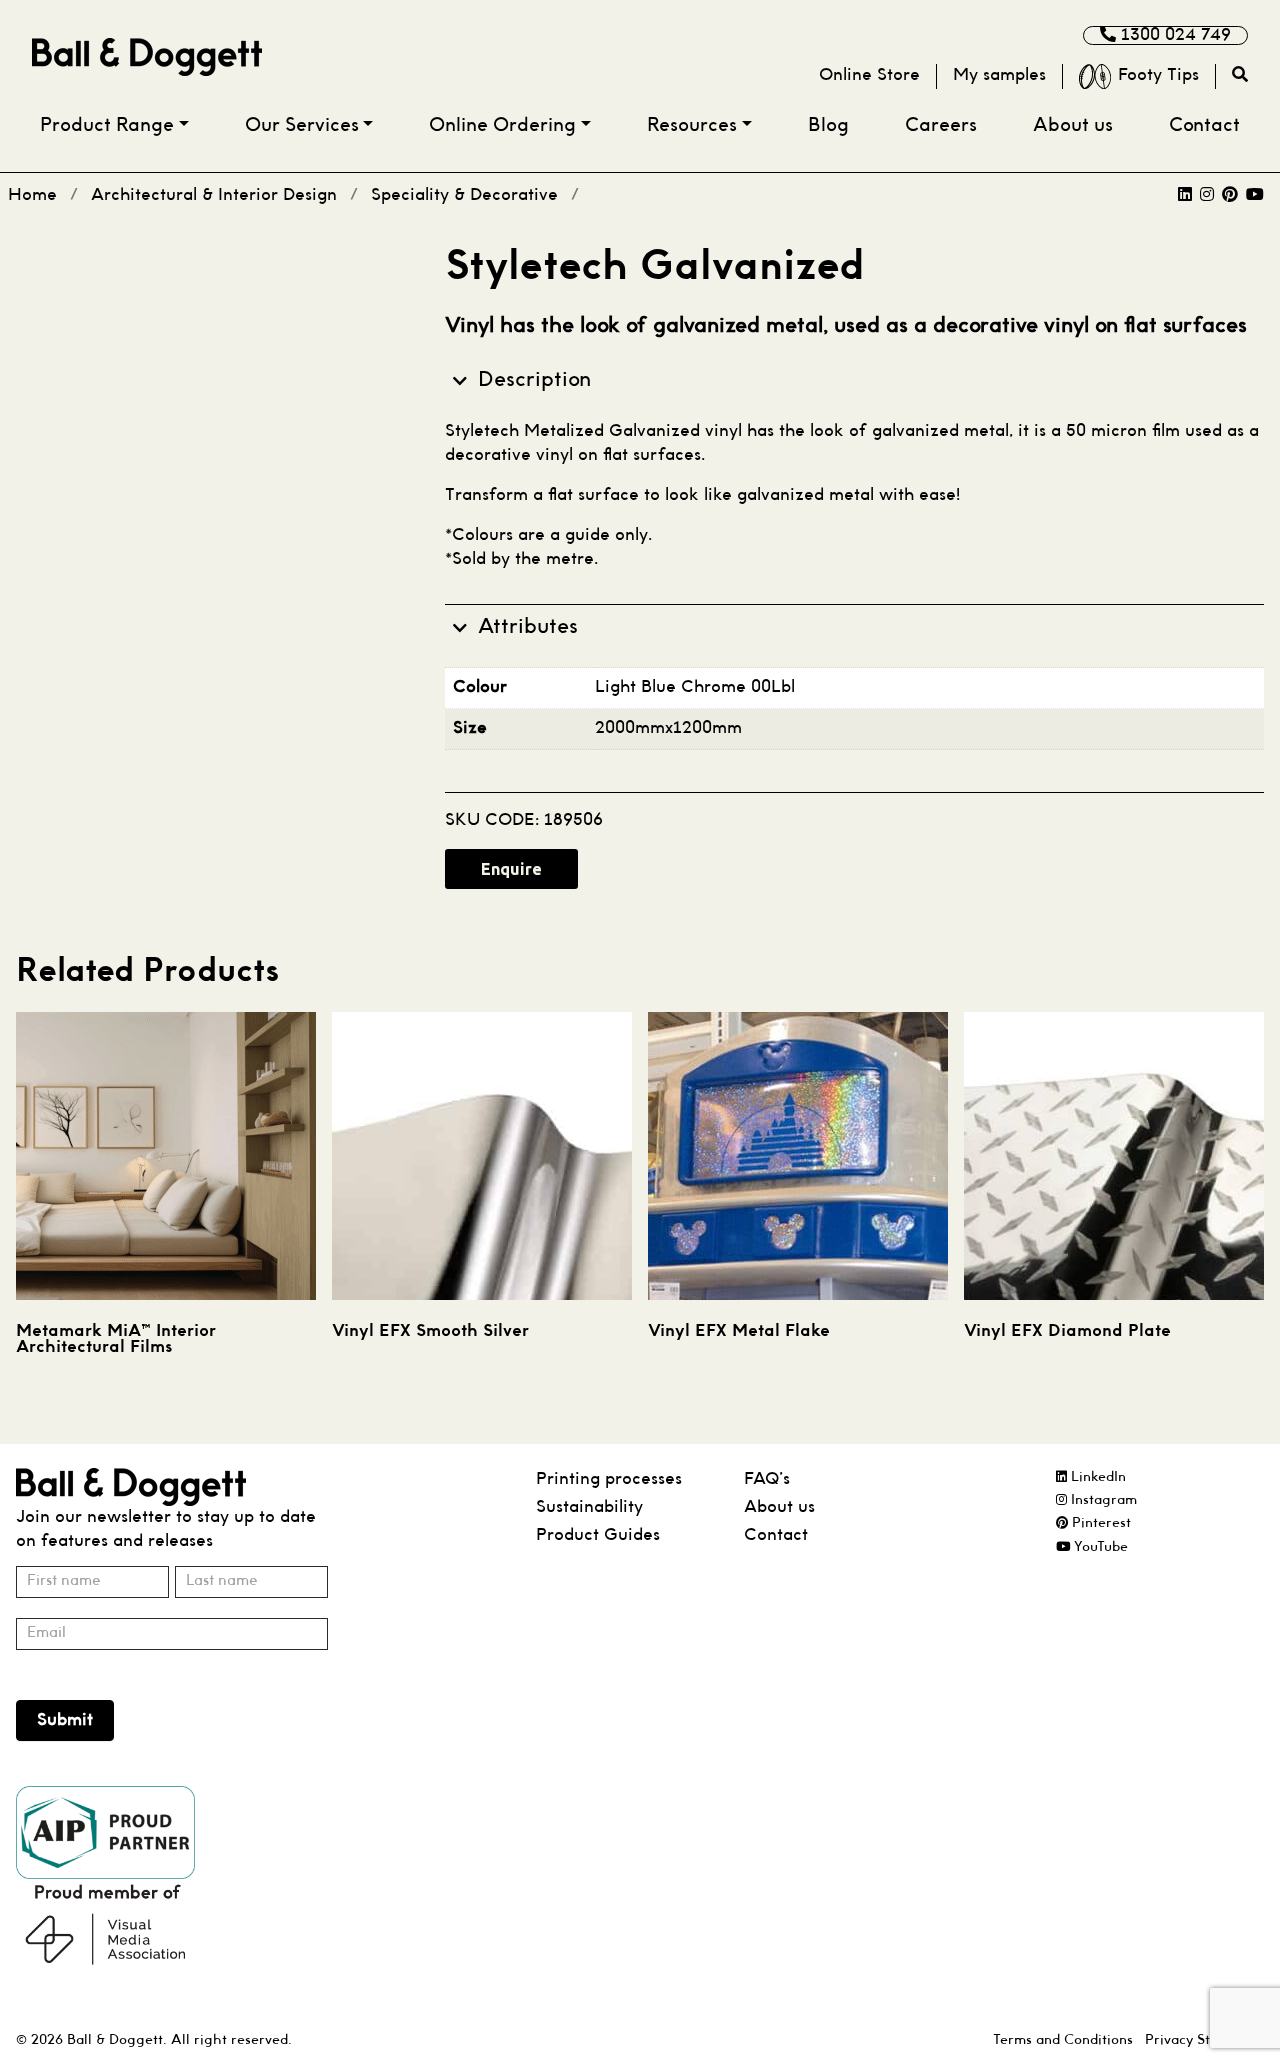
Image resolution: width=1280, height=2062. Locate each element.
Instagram (1102, 1500)
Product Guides (598, 1535)
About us (1073, 126)
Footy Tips (1158, 75)
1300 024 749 (1173, 35)
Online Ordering (502, 126)
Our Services (302, 126)
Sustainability (589, 1507)
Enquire (511, 869)
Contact (1204, 126)
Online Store (869, 75)
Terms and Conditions (1063, 2040)
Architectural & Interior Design (214, 195)
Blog (828, 126)
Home (32, 195)
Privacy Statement (1204, 2040)
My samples (999, 75)
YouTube (1099, 1547)
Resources (692, 126)
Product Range (107, 126)
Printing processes (609, 1479)
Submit (65, 1720)
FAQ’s (767, 1479)
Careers (941, 126)
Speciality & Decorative (464, 195)
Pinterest (1099, 1523)
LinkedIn (1096, 1477)
